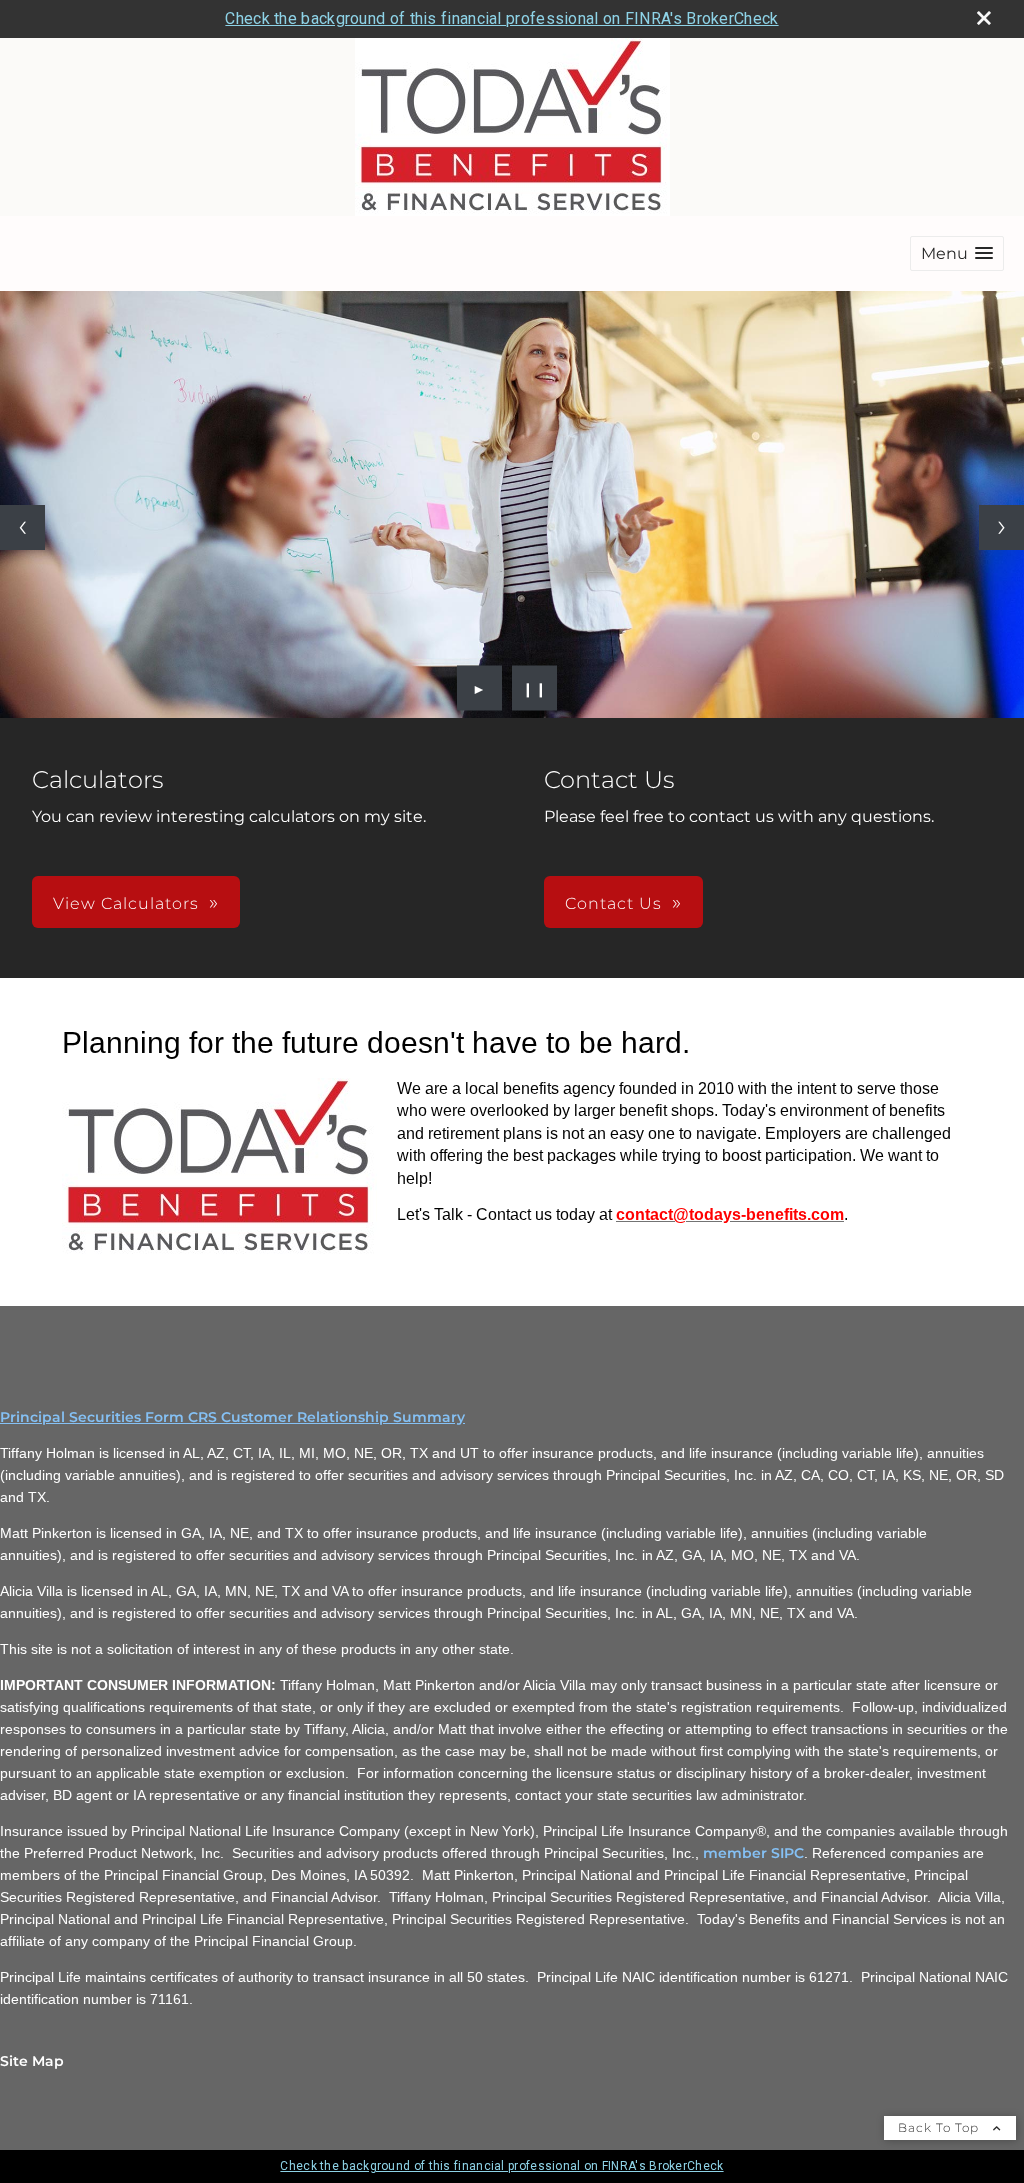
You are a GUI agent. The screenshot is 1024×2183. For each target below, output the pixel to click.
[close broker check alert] (984, 18)
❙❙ (535, 688)
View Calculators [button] (126, 903)
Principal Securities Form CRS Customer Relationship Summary (232, 1417)
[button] (957, 253)
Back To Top (940, 2127)
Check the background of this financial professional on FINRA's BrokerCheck (501, 18)
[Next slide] (1001, 527)
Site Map (32, 2061)
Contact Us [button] (613, 903)
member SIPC (753, 1853)
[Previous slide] (22, 527)
